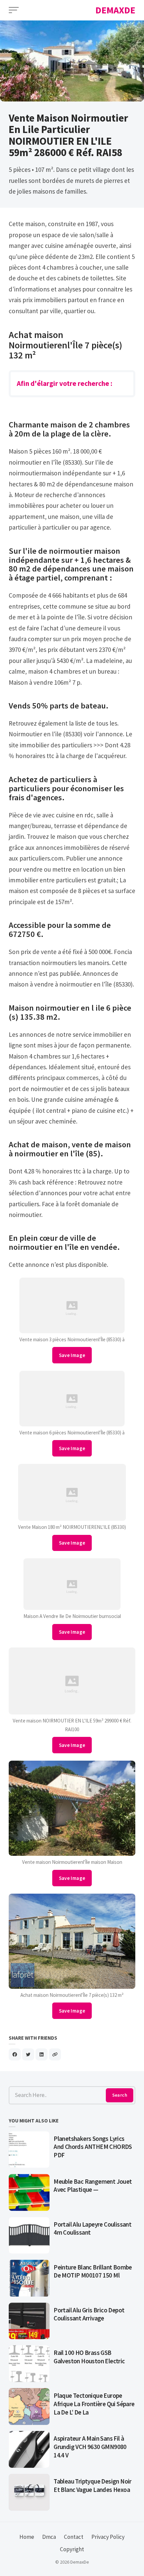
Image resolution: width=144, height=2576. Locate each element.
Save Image (72, 1355)
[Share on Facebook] (15, 2054)
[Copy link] (55, 2054)
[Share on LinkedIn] (42, 2054)
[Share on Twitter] (28, 2054)
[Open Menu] (14, 10)
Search (120, 2095)
